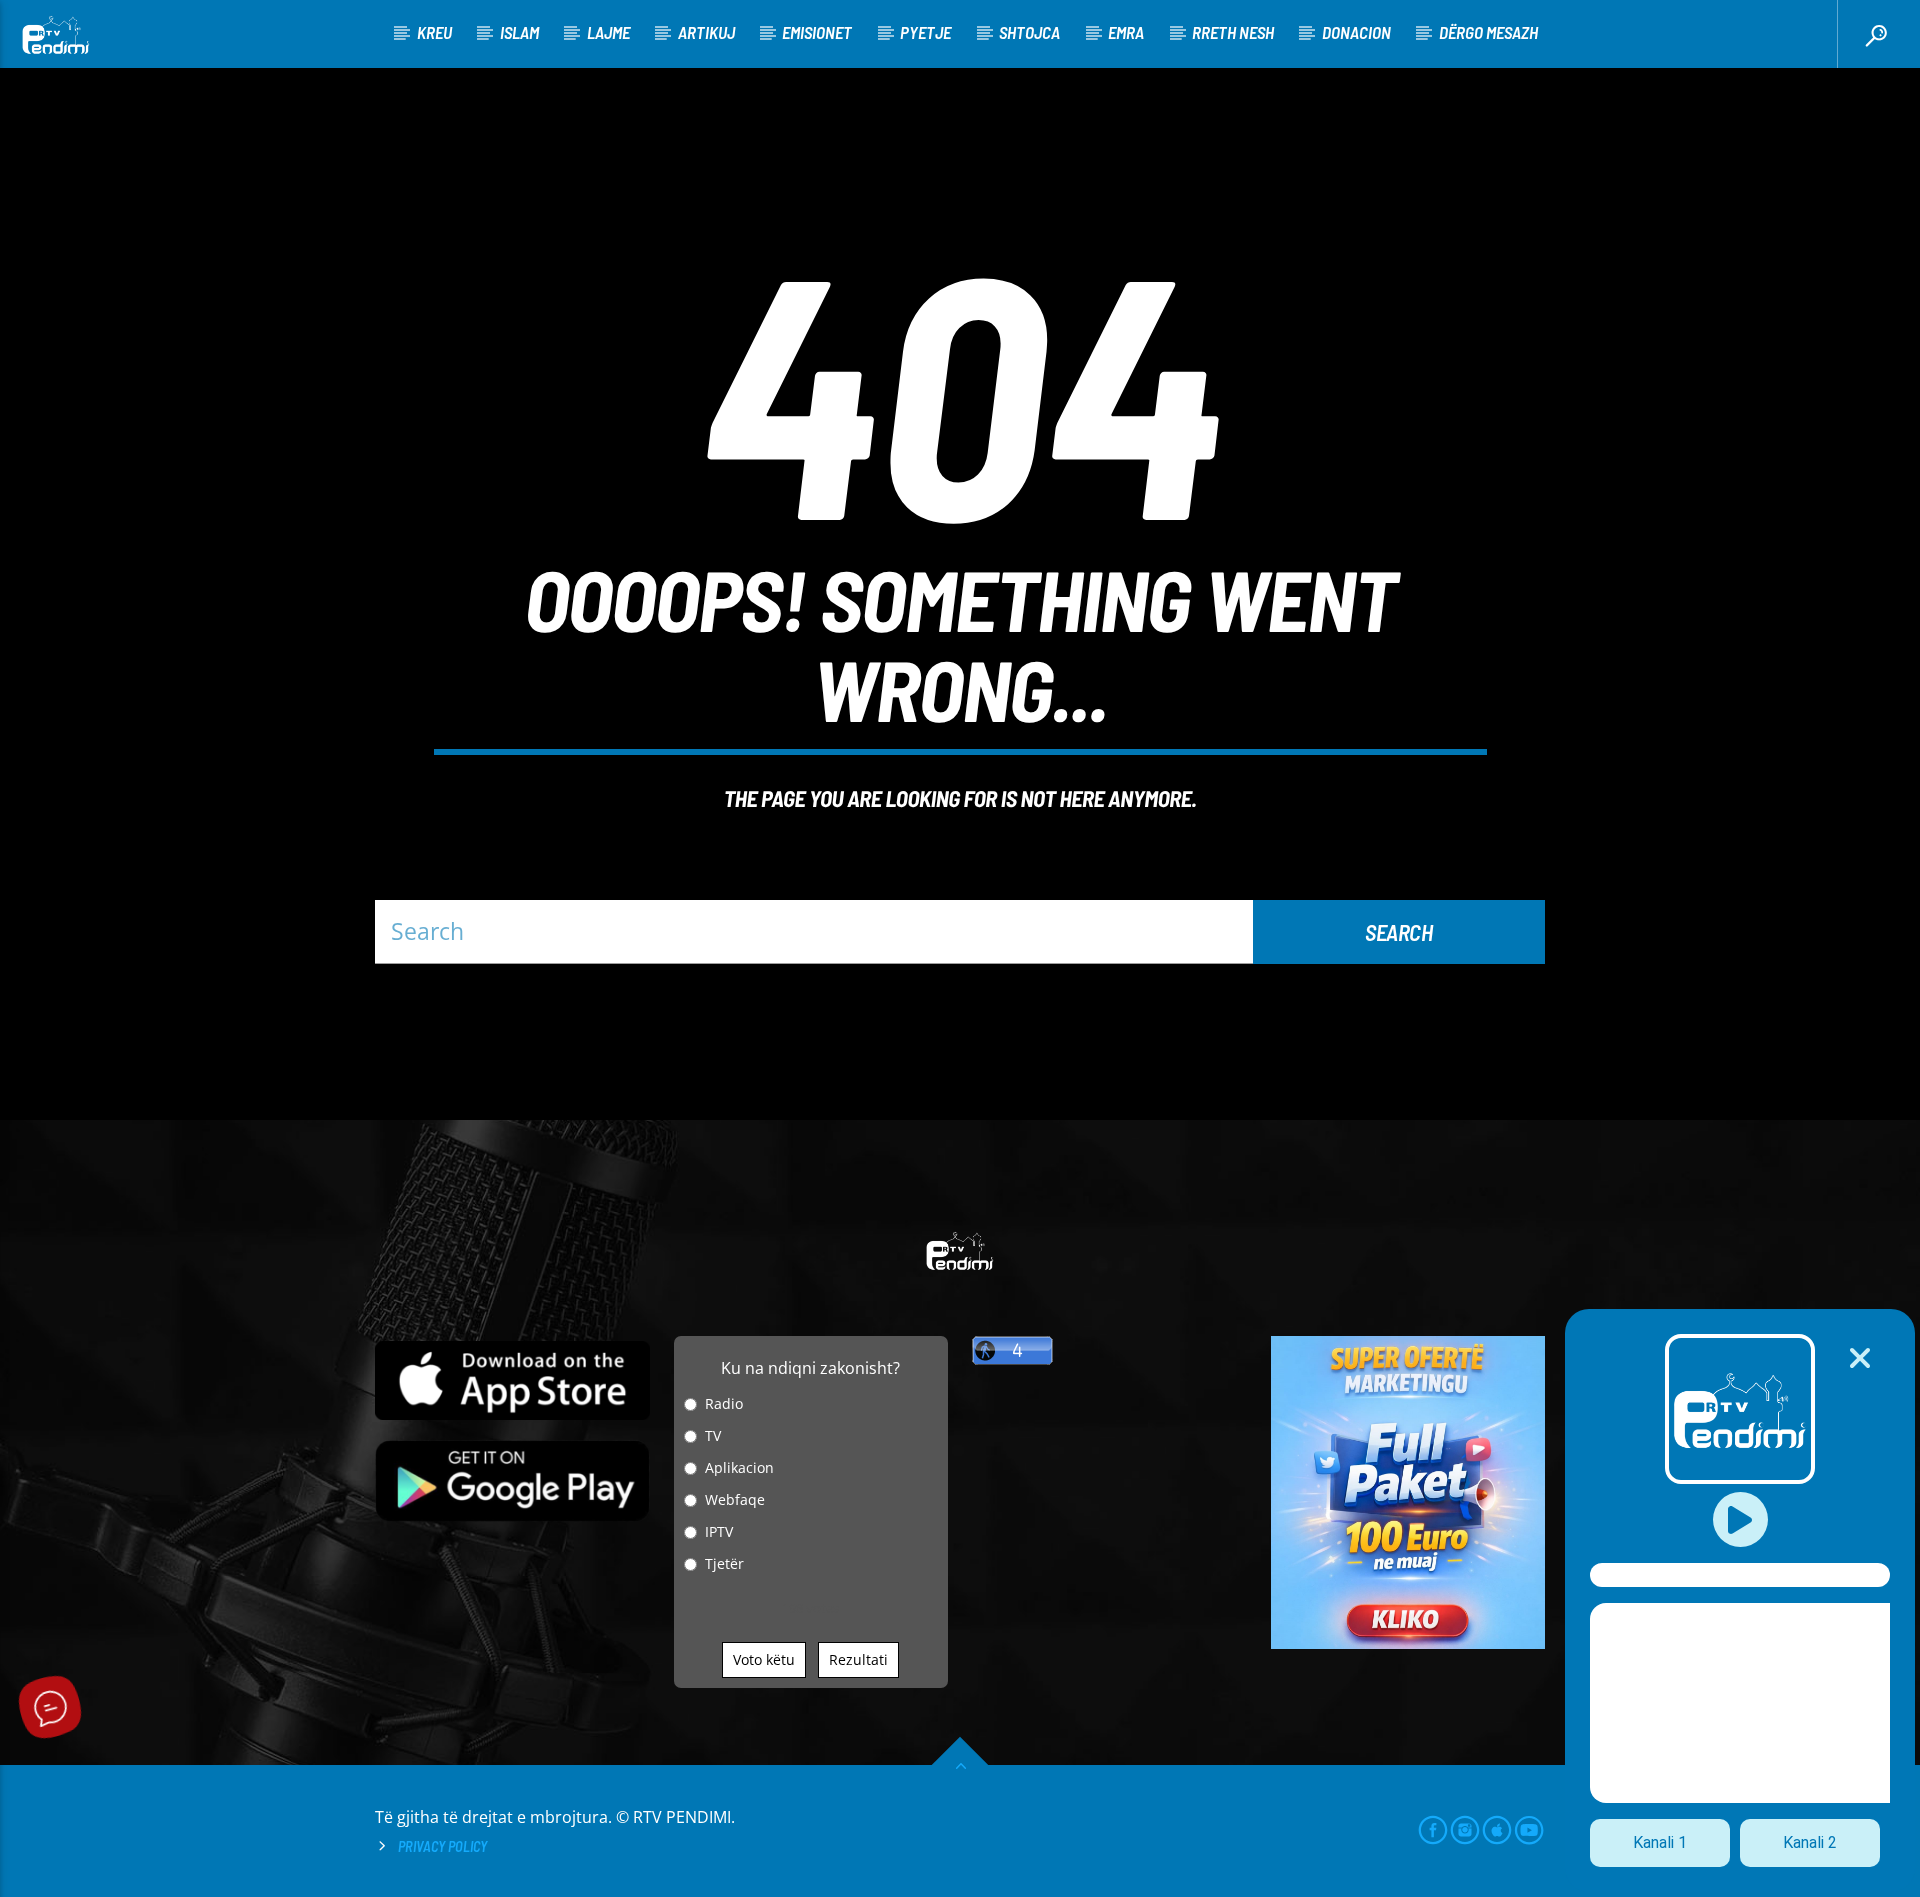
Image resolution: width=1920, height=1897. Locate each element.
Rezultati (858, 1659)
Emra (1126, 32)
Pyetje (925, 32)
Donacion (1356, 32)
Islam (519, 32)
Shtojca (1029, 32)
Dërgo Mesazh (1488, 32)
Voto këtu (764, 1659)
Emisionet (817, 32)
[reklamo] (1408, 1643)
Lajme (608, 32)
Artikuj (706, 32)
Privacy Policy (442, 1846)
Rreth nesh (1233, 32)
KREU (434, 32)
